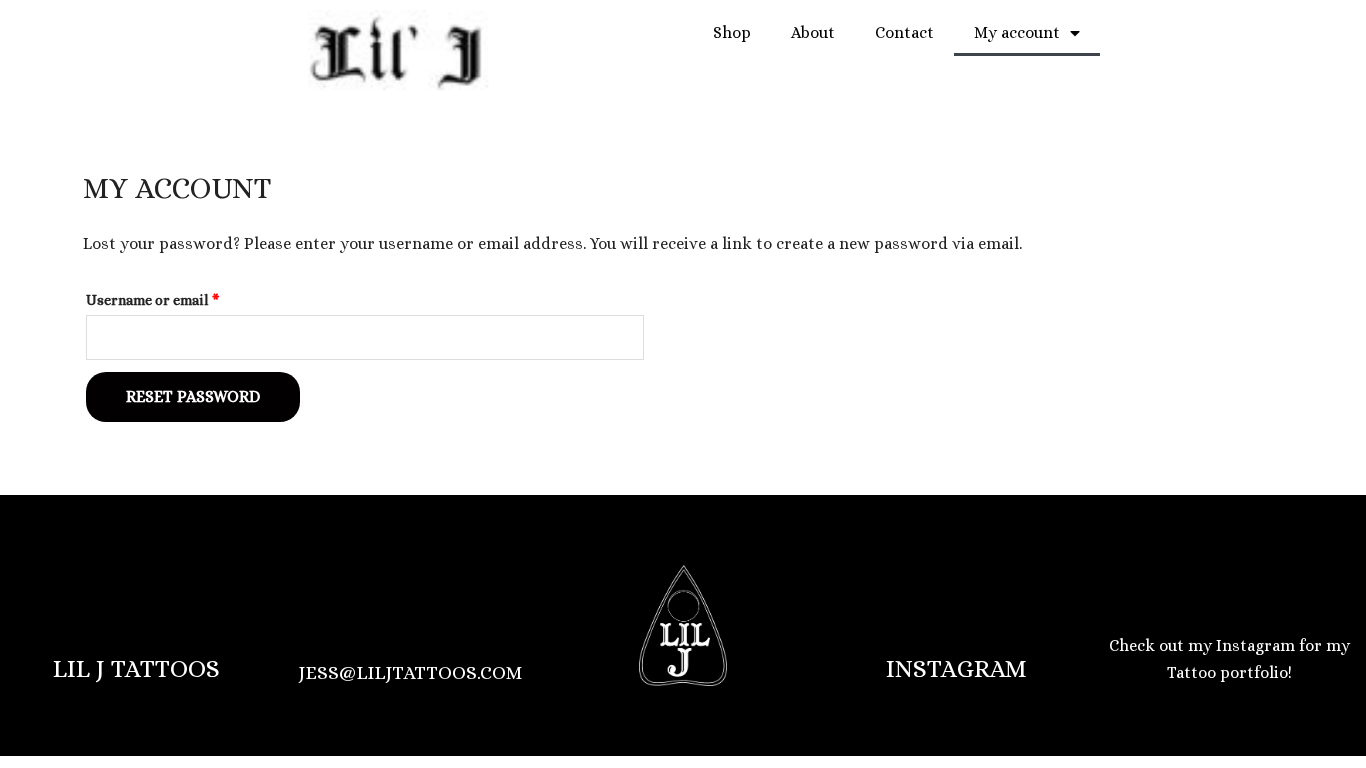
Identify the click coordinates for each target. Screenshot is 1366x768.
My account (1017, 32)
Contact (904, 32)
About (813, 32)
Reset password (193, 396)
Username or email (183, 297)
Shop (732, 32)
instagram (956, 668)
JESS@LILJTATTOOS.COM (410, 672)
